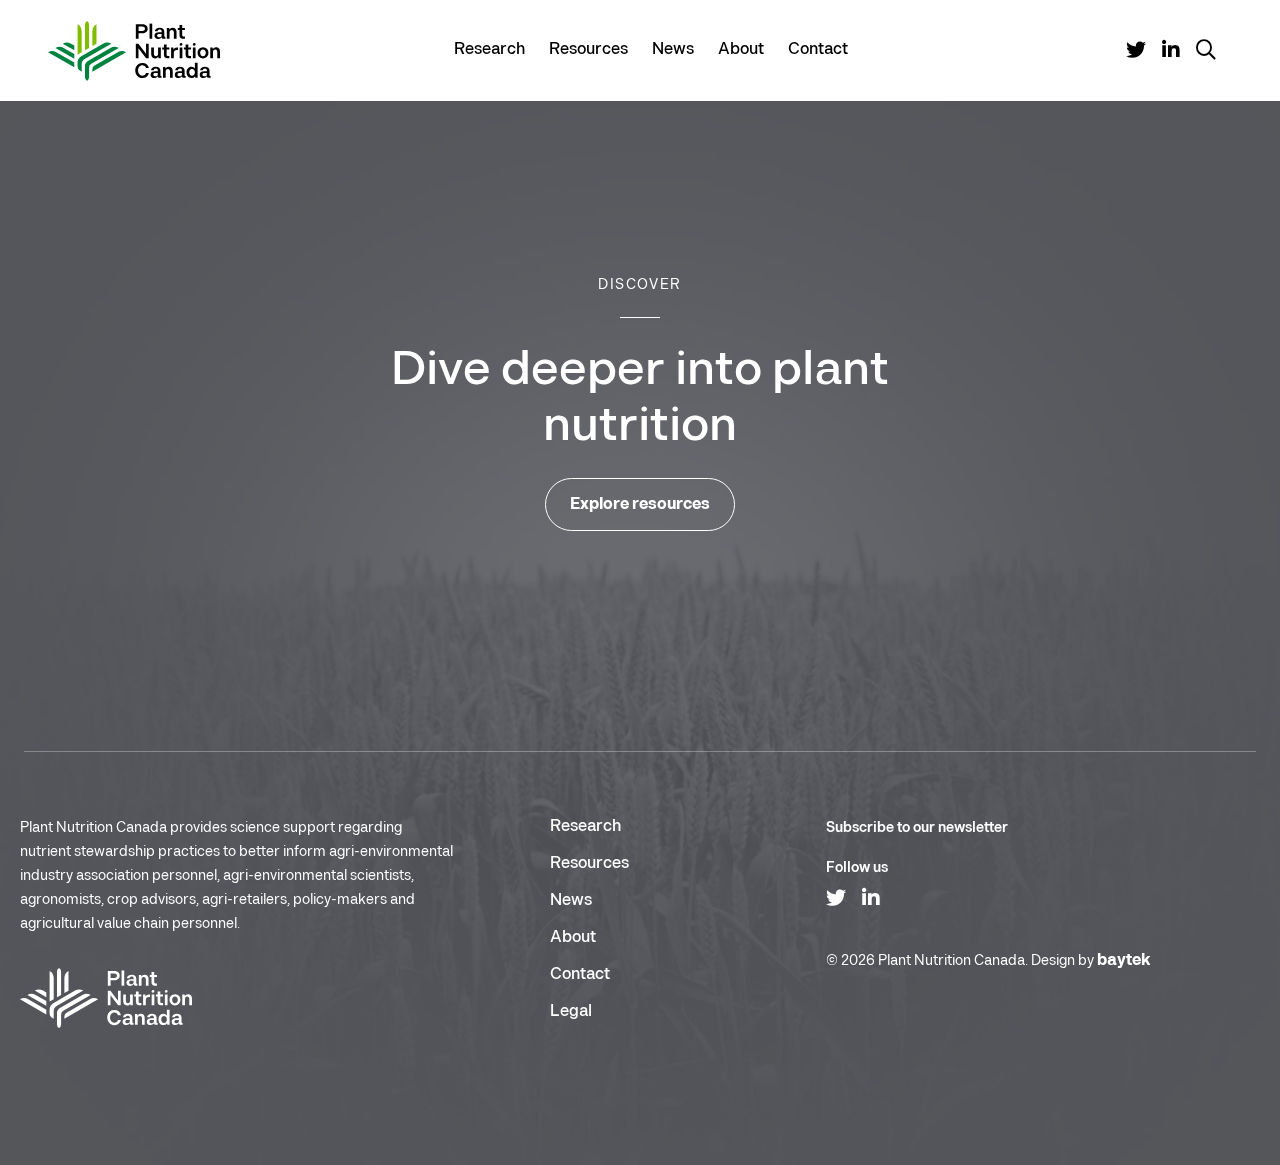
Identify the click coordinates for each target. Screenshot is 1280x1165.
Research (489, 50)
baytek (1124, 960)
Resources (588, 50)
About (741, 50)
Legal (571, 1011)
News (673, 50)
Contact (818, 50)
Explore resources (640, 504)
